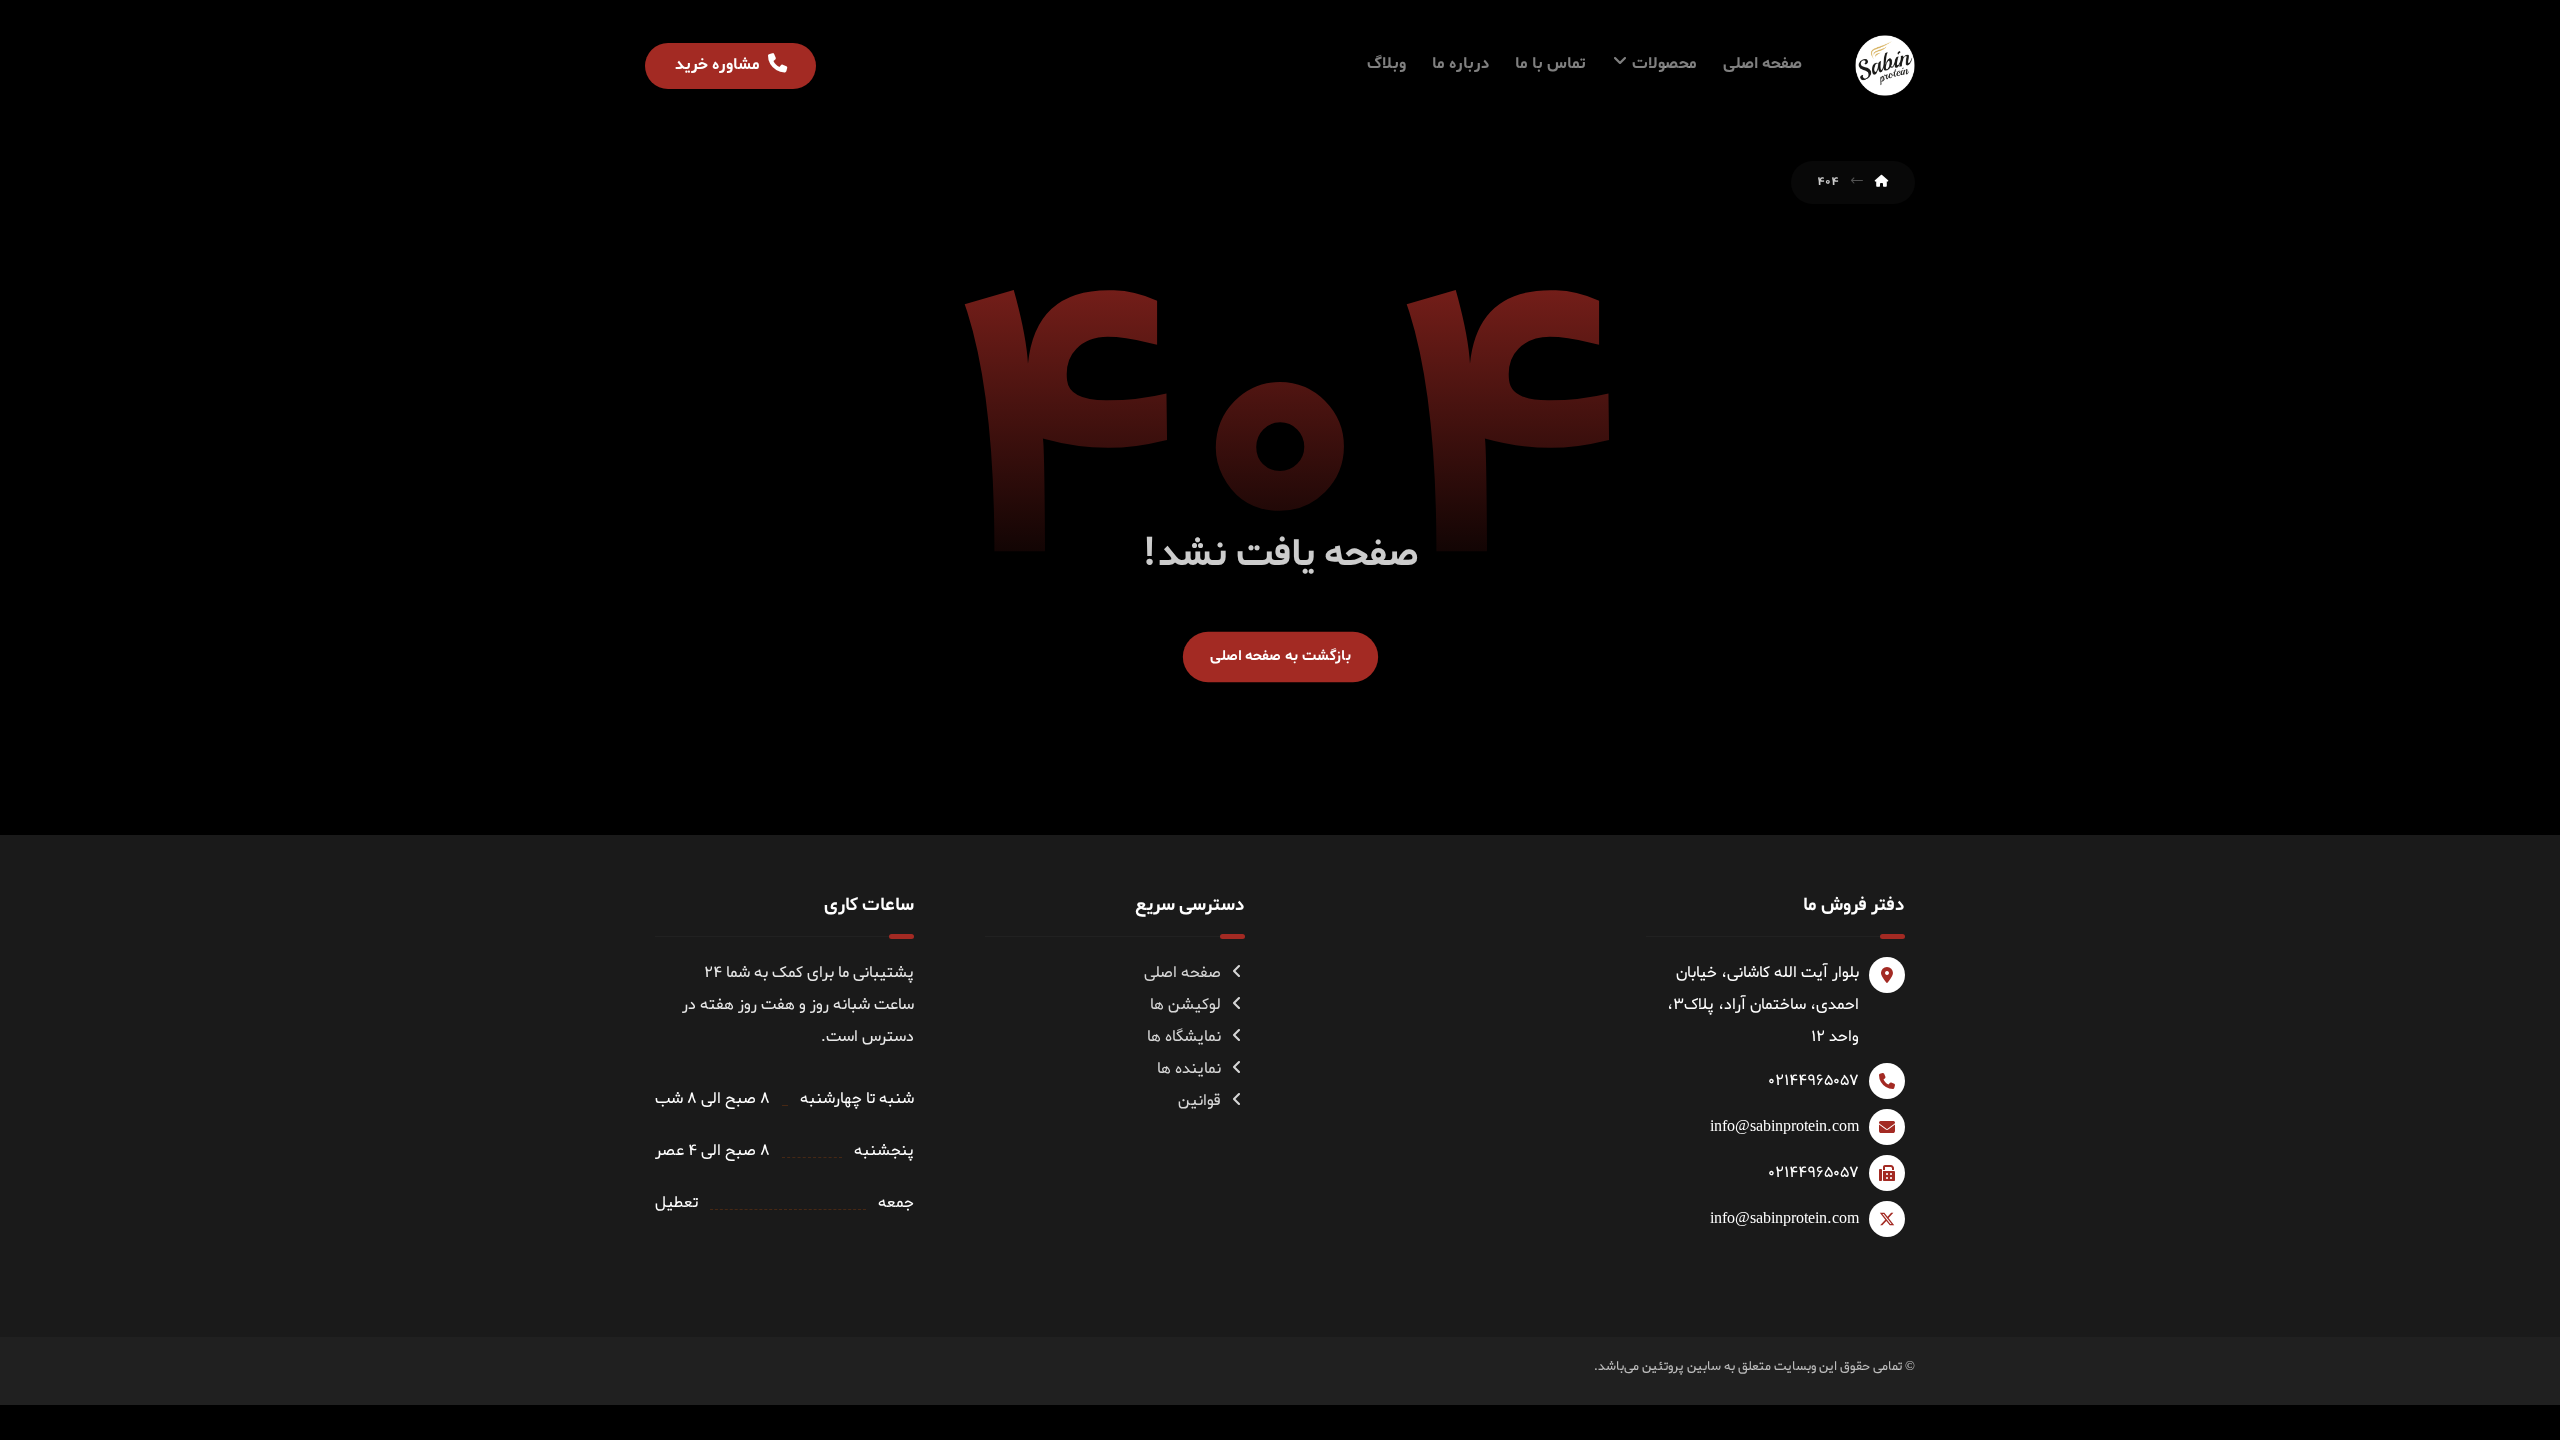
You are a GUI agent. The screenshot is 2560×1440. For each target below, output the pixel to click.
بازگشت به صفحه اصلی (1279, 656)
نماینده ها (1189, 1069)
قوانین (1199, 1101)
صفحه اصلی (1182, 973)
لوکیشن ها (1185, 1005)
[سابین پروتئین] (1885, 65)
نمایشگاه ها (1184, 1037)
